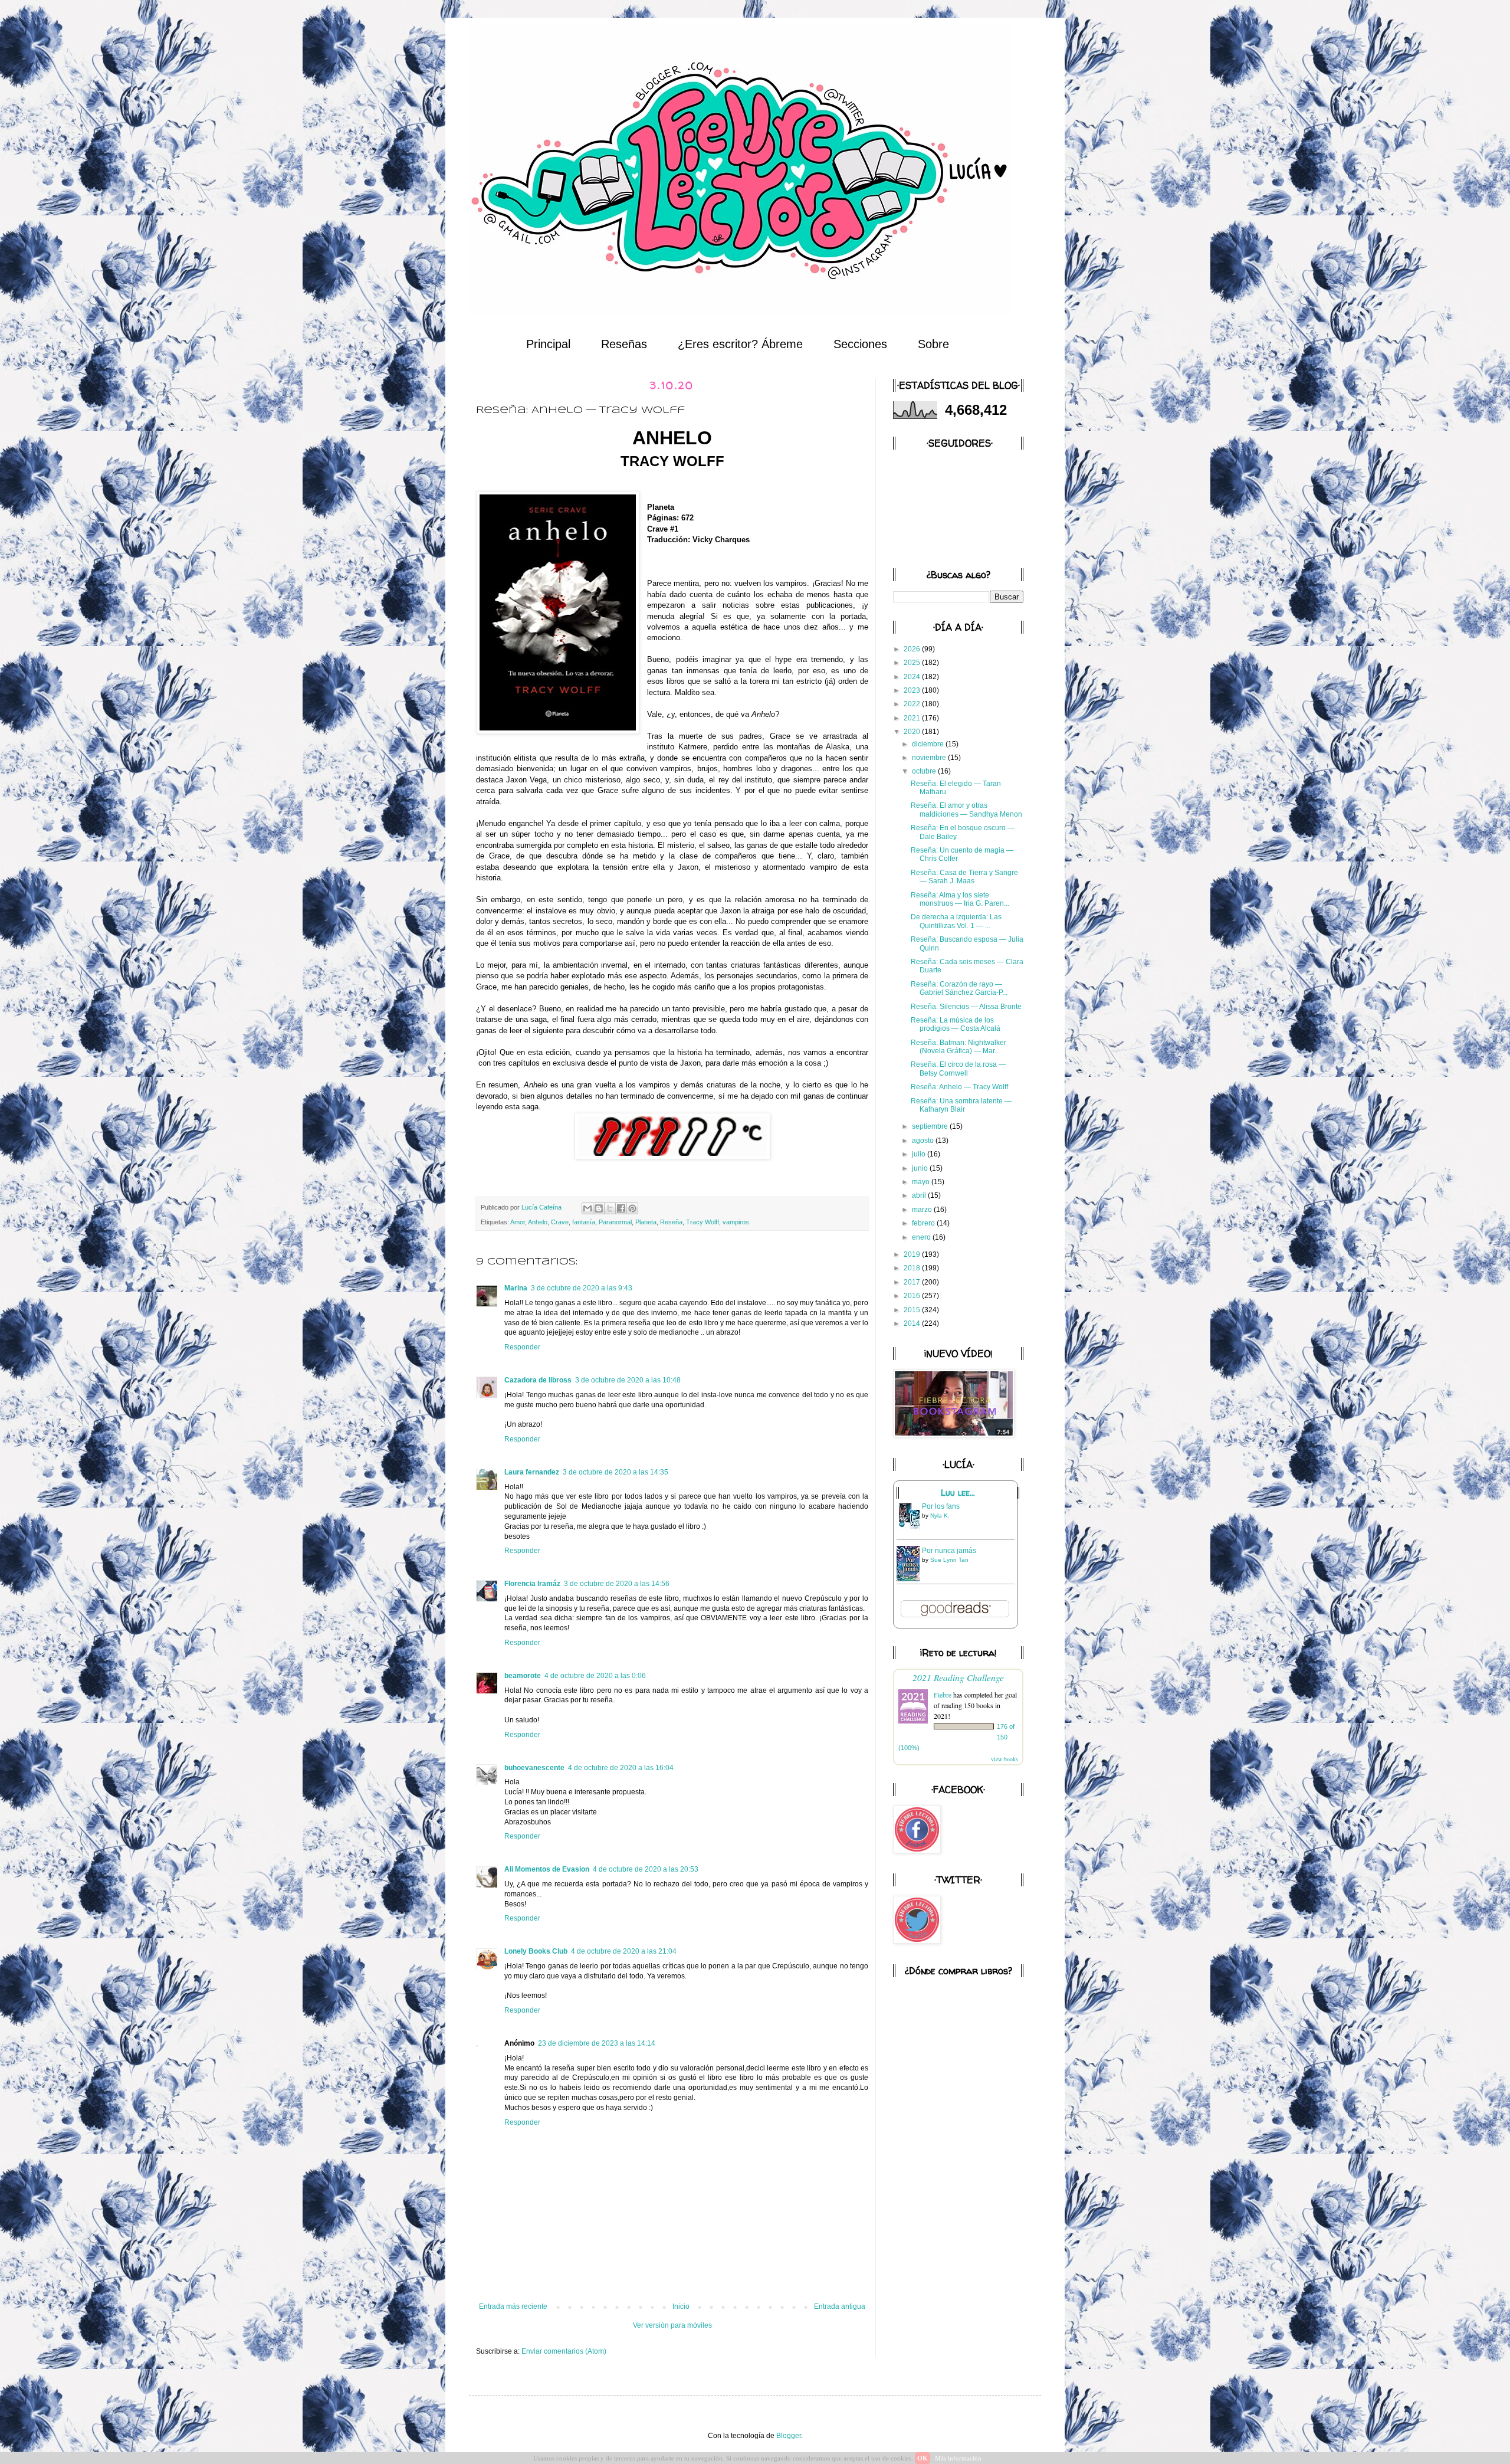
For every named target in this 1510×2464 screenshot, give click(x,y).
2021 (913, 718)
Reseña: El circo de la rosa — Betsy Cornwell (958, 1069)
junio (921, 1168)
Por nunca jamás (949, 1551)
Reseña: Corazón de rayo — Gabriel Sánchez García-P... (959, 988)
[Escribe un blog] (599, 1208)
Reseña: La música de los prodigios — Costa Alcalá (956, 1024)
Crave (560, 1222)
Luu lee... (958, 1493)
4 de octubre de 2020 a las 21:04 (624, 1951)
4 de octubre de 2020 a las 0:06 (595, 1676)
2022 (913, 704)
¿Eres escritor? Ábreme (740, 344)
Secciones (860, 344)
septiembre (931, 1126)
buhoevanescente (534, 1768)
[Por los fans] (911, 1529)
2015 (913, 1310)
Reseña (671, 1222)
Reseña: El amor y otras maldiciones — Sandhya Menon (966, 810)
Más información (958, 2458)
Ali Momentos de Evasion (547, 1869)
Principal (548, 344)
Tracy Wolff (703, 1222)
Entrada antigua (840, 2306)
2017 (913, 1282)
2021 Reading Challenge (958, 1677)
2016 (913, 1296)
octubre (925, 771)
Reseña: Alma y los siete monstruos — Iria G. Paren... (960, 899)
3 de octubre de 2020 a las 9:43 (582, 1288)
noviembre (930, 758)
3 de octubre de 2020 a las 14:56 (617, 1584)
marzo (923, 1210)
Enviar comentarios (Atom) (564, 2351)
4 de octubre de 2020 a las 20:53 (646, 1869)
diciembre (929, 744)
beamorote (523, 1676)
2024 (913, 677)
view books (1005, 1759)
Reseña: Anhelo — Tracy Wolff (959, 1087)
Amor (518, 1222)
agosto (924, 1141)
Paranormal (615, 1222)
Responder (522, 1347)
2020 (913, 732)
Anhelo (538, 1222)
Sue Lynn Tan (949, 1560)
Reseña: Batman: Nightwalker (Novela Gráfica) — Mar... (958, 1047)
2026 (913, 649)
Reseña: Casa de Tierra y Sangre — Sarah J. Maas (964, 877)
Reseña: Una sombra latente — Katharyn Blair (961, 1105)
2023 (913, 690)
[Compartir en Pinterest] (632, 1208)
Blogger (789, 2436)
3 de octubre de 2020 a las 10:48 (628, 1380)
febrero (924, 1223)
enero (922, 1237)
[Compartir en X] (610, 1208)
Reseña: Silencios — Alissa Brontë (966, 1007)
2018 (913, 1268)
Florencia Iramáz (532, 1584)
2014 (913, 1323)
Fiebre (943, 1695)
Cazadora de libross (538, 1380)
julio (920, 1154)
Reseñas (624, 344)
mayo (922, 1182)
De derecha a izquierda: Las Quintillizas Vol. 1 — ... (956, 921)
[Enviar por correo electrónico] (587, 1208)
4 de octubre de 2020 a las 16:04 (621, 1768)
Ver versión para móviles (672, 2325)
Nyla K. (940, 1516)
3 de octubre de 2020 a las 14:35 (616, 1472)
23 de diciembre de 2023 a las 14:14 (597, 2043)
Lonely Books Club (536, 1951)
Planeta (646, 1222)
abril (920, 1195)
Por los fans (941, 1506)
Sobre (933, 344)
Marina (516, 1288)
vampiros (736, 1222)
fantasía (584, 1222)
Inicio (681, 2306)
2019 (913, 1254)
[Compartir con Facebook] (621, 1208)
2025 (913, 663)
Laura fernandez (532, 1472)
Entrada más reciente (513, 2306)
